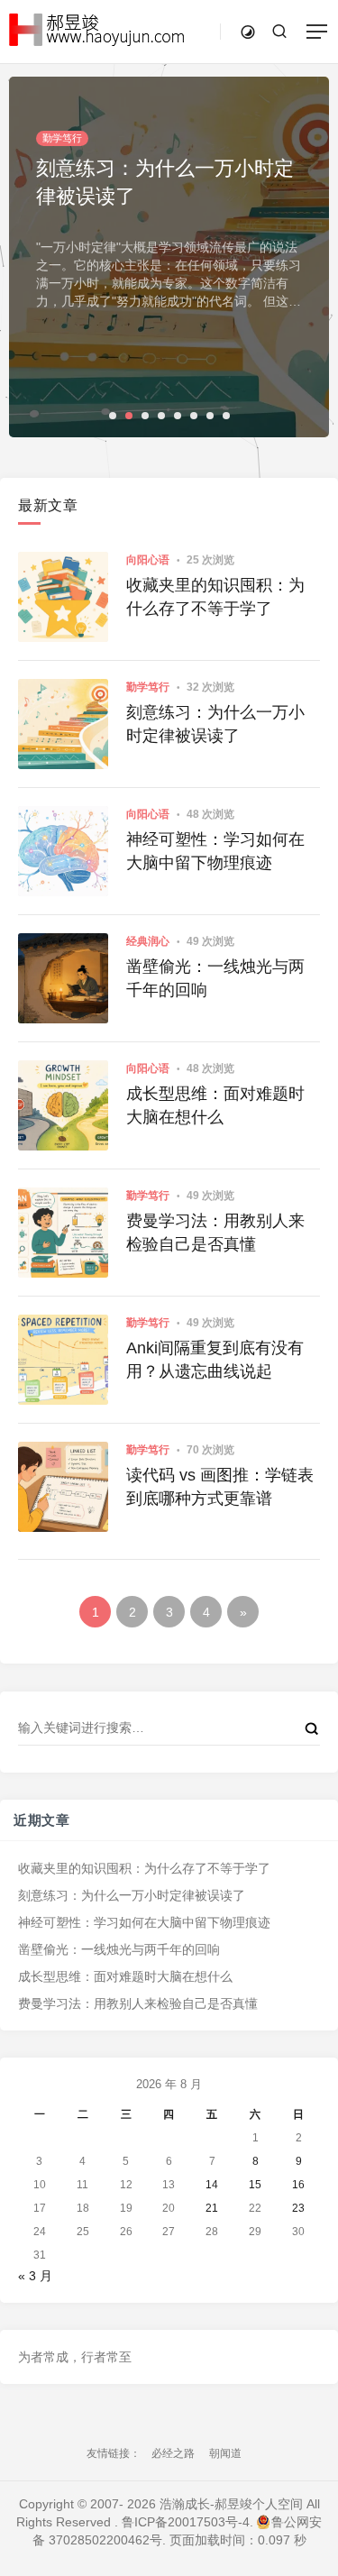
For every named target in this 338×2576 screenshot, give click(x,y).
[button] (113, 416)
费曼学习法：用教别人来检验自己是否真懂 (215, 1232)
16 (298, 2185)
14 (212, 2185)
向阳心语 (148, 560)
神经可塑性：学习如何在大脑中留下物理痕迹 (215, 851)
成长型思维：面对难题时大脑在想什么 (215, 1105)
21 (212, 2208)
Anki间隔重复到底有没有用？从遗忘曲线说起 (215, 1359)
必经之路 (173, 2453)
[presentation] (270, 406)
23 (298, 2208)
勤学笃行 (148, 687)
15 (255, 2185)
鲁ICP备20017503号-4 (186, 2522)
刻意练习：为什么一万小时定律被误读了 (215, 724)
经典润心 (148, 941)
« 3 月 (35, 2276)
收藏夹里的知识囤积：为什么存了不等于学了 (215, 596)
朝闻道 (225, 2453)
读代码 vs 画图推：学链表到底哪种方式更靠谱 (220, 1486)
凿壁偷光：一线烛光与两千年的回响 (215, 978)
